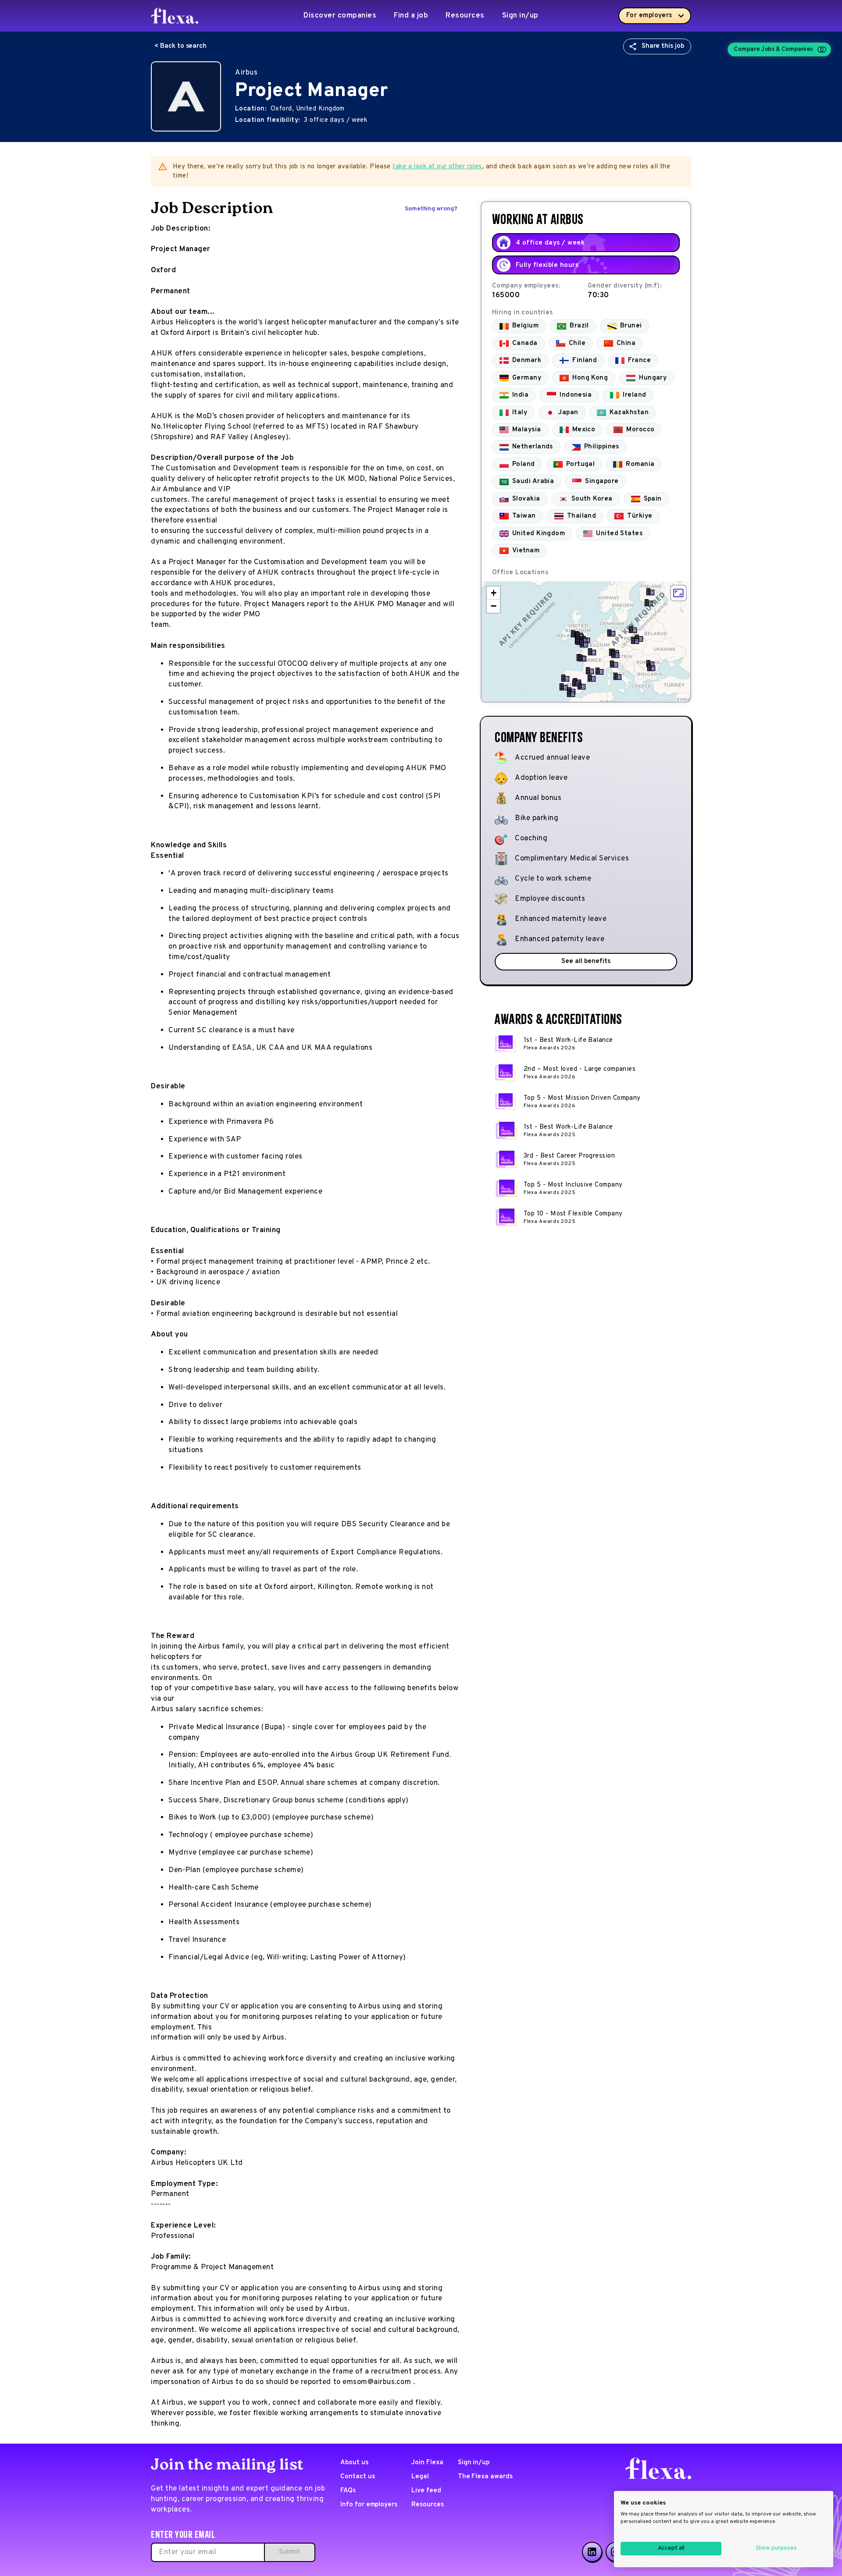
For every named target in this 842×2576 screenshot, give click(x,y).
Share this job (663, 46)
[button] (649, 603)
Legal (420, 2477)
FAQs (348, 2491)
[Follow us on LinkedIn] (592, 2552)
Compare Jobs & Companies (774, 49)
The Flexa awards (485, 2477)
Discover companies (340, 16)
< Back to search (180, 46)
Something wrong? (431, 209)
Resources (465, 16)
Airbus (246, 73)
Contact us (358, 2477)
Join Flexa (427, 2463)
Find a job (411, 16)
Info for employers (369, 2505)
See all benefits (586, 961)
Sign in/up (520, 16)
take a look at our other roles (437, 167)
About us (354, 2463)
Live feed (426, 2491)
